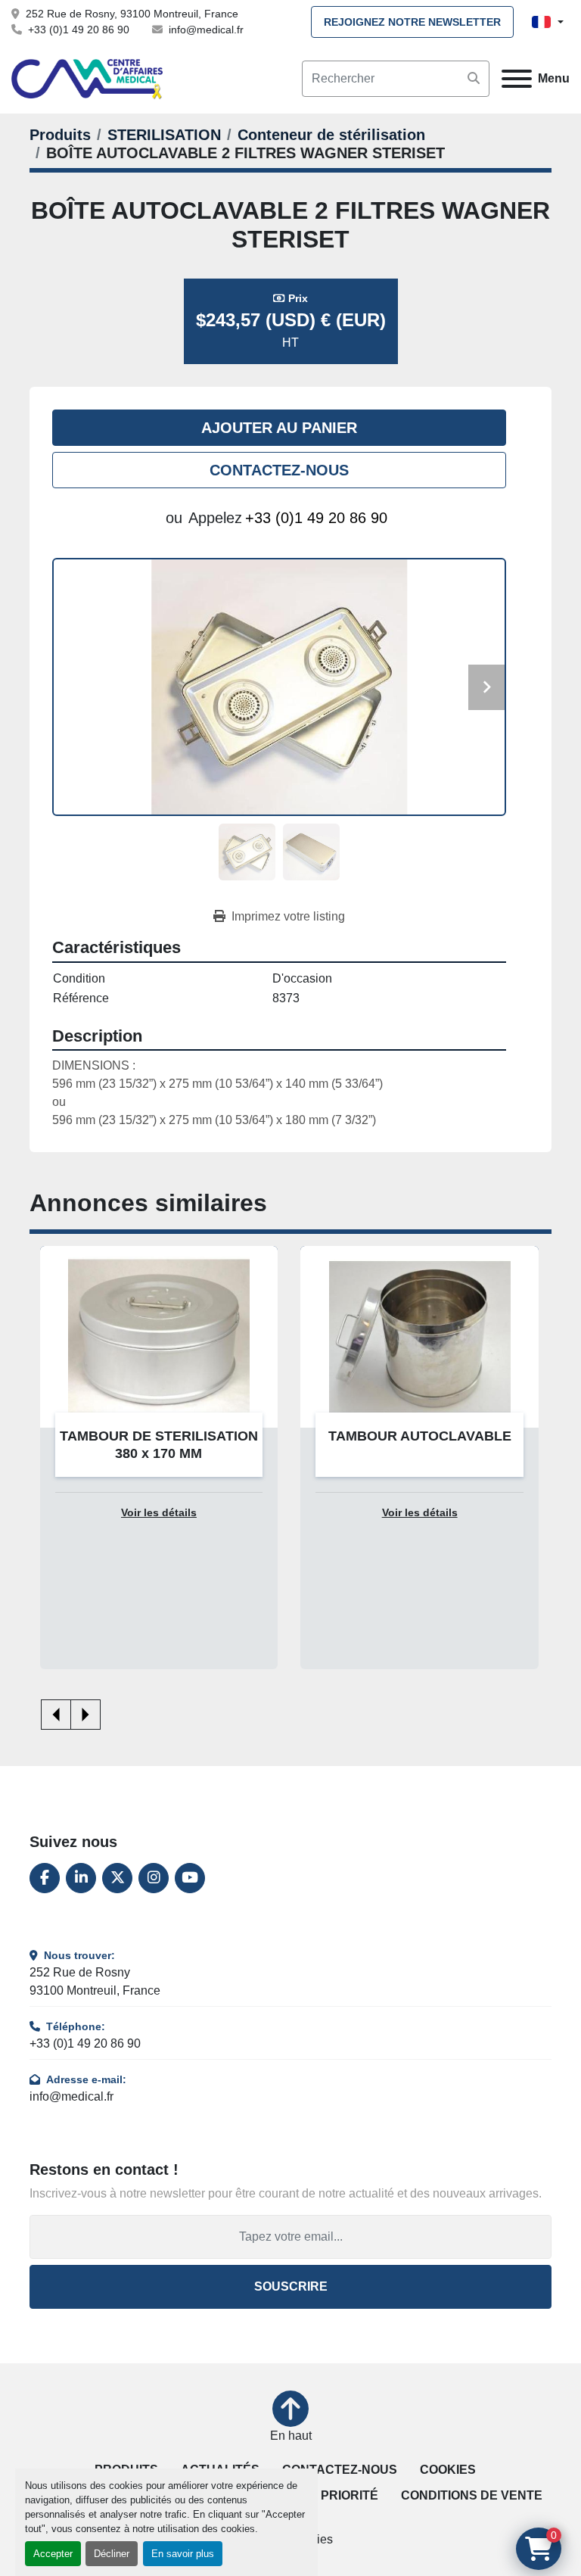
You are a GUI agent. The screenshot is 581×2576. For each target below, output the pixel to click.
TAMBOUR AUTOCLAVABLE (159, 1436)
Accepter (53, 2554)
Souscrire (291, 2286)
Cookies (448, 2470)
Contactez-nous (279, 470)
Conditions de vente (472, 2495)
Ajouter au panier (279, 428)
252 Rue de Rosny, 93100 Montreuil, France (132, 14)
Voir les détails (159, 1513)
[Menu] (517, 79)
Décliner (112, 2554)
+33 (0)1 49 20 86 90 (79, 30)
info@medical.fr (206, 30)
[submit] (474, 79)
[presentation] (56, 1715)
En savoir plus (183, 2554)
